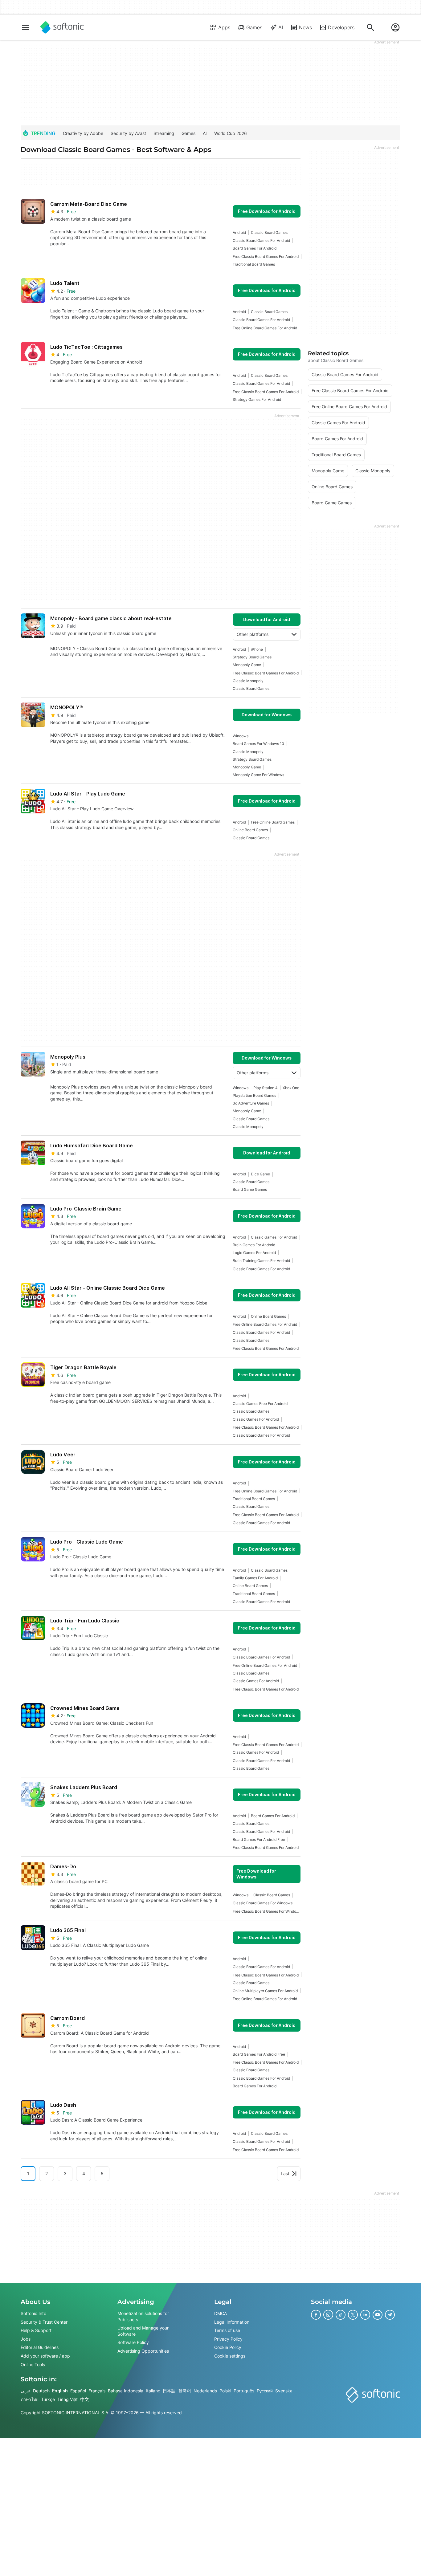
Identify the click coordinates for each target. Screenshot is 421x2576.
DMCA (221, 2313)
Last (285, 2173)
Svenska (284, 2391)
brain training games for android (261, 1261)
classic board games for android (261, 240)
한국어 (185, 2391)
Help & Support (36, 2330)
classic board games (269, 232)
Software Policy (133, 2342)
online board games (250, 830)
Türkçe (48, 2399)
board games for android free (259, 1839)
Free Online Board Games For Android (265, 328)
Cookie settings (230, 2356)
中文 (84, 2399)
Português (244, 2391)
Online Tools (33, 2364)
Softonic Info (33, 2313)
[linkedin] (365, 2315)
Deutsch (41, 2391)
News (305, 27)
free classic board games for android (266, 256)
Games (254, 27)
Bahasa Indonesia (126, 2391)
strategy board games (252, 657)
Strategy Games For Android (257, 399)
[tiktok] (341, 2315)
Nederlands (205, 2391)
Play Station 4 (266, 1088)
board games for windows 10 (258, 744)
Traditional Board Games (254, 264)
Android (239, 232)
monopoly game (247, 665)
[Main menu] (26, 27)
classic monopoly (248, 681)
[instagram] (328, 2315)
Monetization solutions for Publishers (143, 2316)
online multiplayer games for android (265, 1991)
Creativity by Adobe (83, 133)
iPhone (257, 649)
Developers (341, 27)
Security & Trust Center (44, 2322)
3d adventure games (251, 1103)
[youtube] (378, 2315)
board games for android (255, 248)
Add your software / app (45, 2356)
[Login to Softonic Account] (395, 27)
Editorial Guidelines (40, 2347)
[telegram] (390, 2315)
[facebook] (316, 2315)
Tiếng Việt (67, 2399)
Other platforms (253, 634)
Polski (225, 2391)
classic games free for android (260, 1404)
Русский (265, 2391)
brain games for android (254, 1245)
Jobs (26, 2339)
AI (281, 27)
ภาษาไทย (30, 2399)
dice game (260, 1174)
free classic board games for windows (267, 1911)
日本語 (169, 2391)
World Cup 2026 (231, 133)
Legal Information (232, 2322)
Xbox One (291, 1088)
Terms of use (227, 2330)
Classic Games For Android (274, 1237)
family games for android (255, 1578)
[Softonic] (62, 27)
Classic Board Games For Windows (263, 1903)
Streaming (164, 133)
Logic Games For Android (254, 1253)
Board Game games (250, 1189)
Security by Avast (128, 133)
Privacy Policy (228, 2339)
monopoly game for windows (258, 775)
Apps (224, 27)
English (60, 2391)
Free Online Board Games (273, 822)
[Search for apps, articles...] (370, 27)
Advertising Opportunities (143, 2351)
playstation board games (254, 1095)
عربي (26, 2391)
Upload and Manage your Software (143, 2331)
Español (78, 2391)
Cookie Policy (228, 2347)
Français (97, 2391)
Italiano (153, 2391)
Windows (241, 736)
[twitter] (353, 2315)
